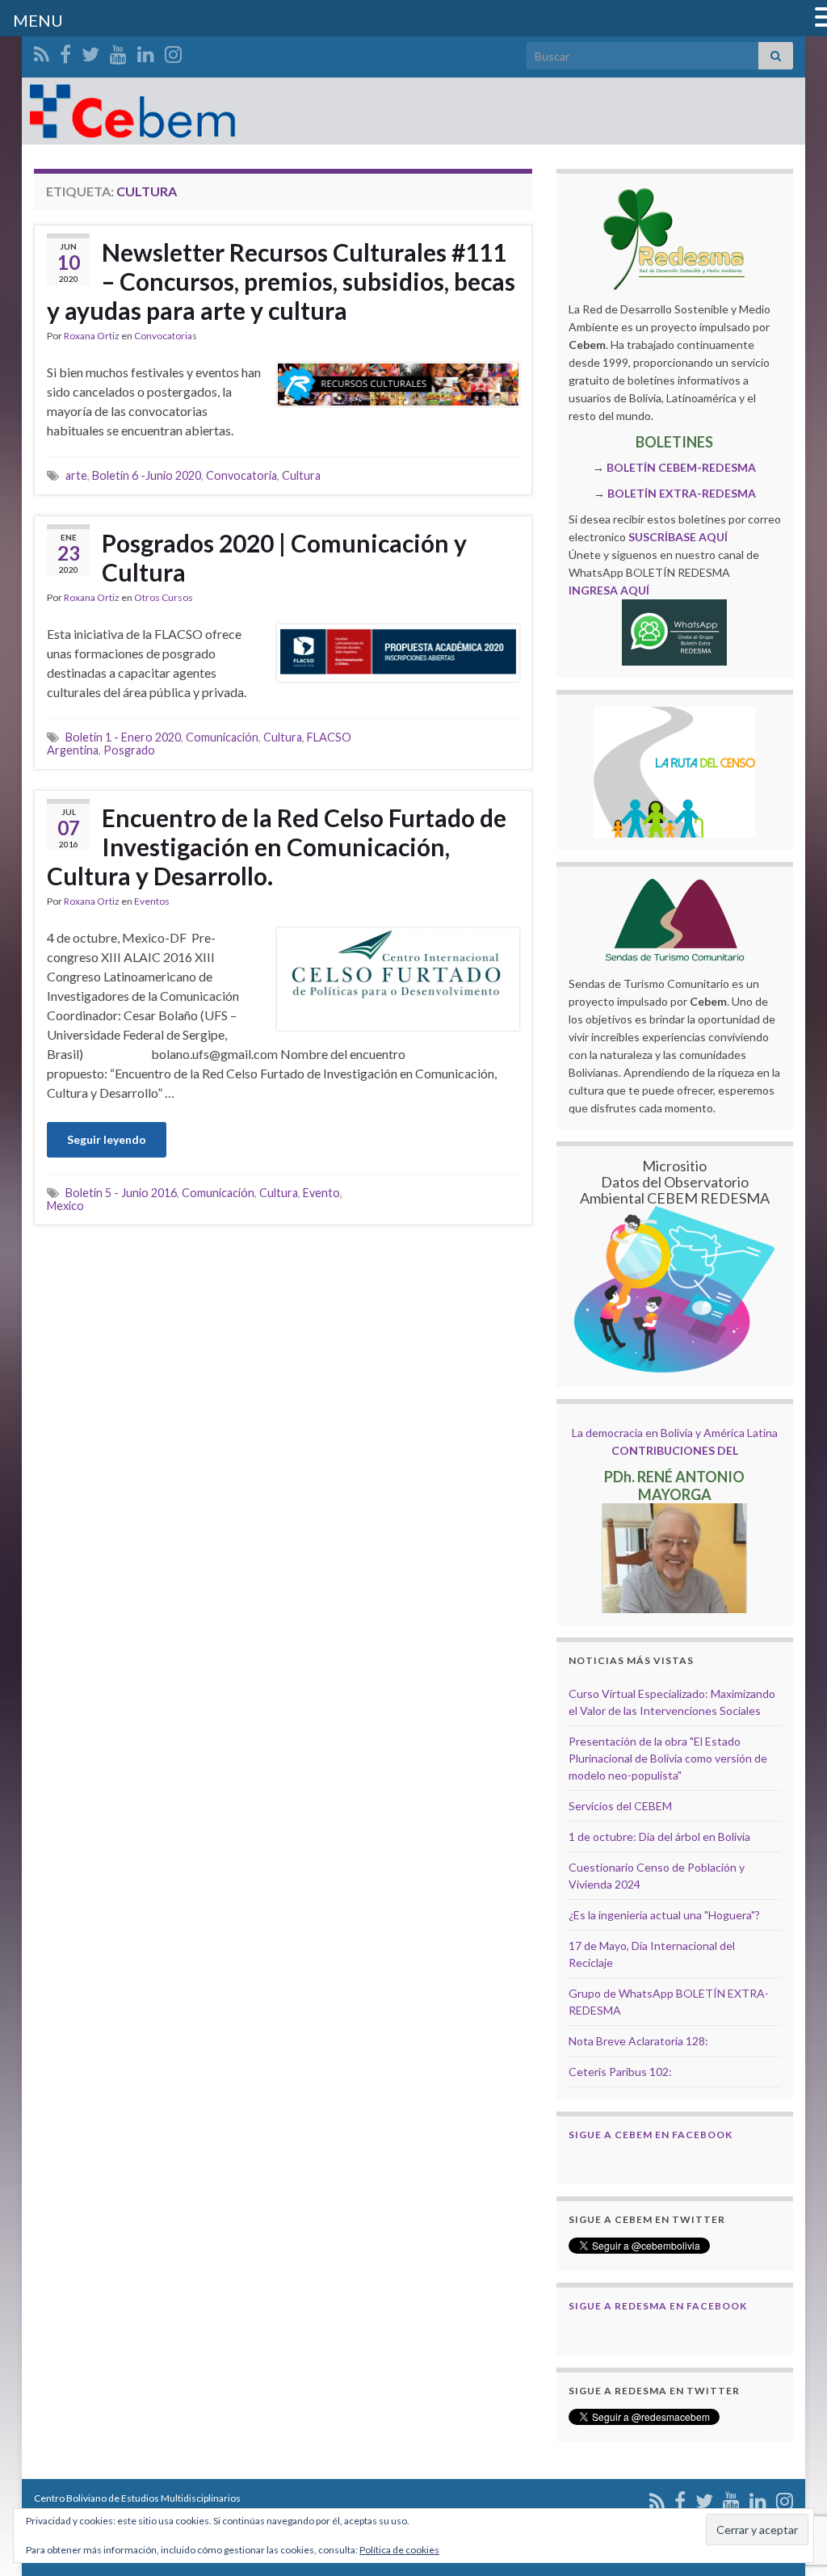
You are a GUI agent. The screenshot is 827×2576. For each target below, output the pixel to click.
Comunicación (222, 737)
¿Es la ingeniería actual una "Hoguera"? (664, 1915)
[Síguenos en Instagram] (173, 51)
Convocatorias (166, 336)
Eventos (152, 901)
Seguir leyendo (107, 1139)
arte (76, 475)
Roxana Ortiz (92, 336)
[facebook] (65, 51)
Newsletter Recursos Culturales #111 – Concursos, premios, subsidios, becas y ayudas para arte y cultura (281, 281)
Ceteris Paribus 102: (620, 2072)
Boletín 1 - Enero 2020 (123, 737)
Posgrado (129, 750)
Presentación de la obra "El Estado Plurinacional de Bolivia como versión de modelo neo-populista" (668, 1758)
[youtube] (118, 51)
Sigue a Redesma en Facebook (658, 2306)
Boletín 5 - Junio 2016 (121, 1193)
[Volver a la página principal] (413, 111)
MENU (38, 20)
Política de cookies (399, 2550)
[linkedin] (146, 51)
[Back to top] (791, 2480)
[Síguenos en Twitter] (90, 51)
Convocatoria (241, 475)
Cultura (301, 475)
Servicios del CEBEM (620, 1806)
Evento (321, 1193)
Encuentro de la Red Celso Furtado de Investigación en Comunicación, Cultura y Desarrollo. (277, 847)
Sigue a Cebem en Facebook (651, 2135)
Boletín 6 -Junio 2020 (147, 475)
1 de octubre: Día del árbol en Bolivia (659, 1836)
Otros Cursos (164, 597)
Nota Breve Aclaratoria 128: (638, 2041)
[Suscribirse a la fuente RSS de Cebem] (42, 51)
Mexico (65, 1206)
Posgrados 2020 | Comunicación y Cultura (284, 557)
